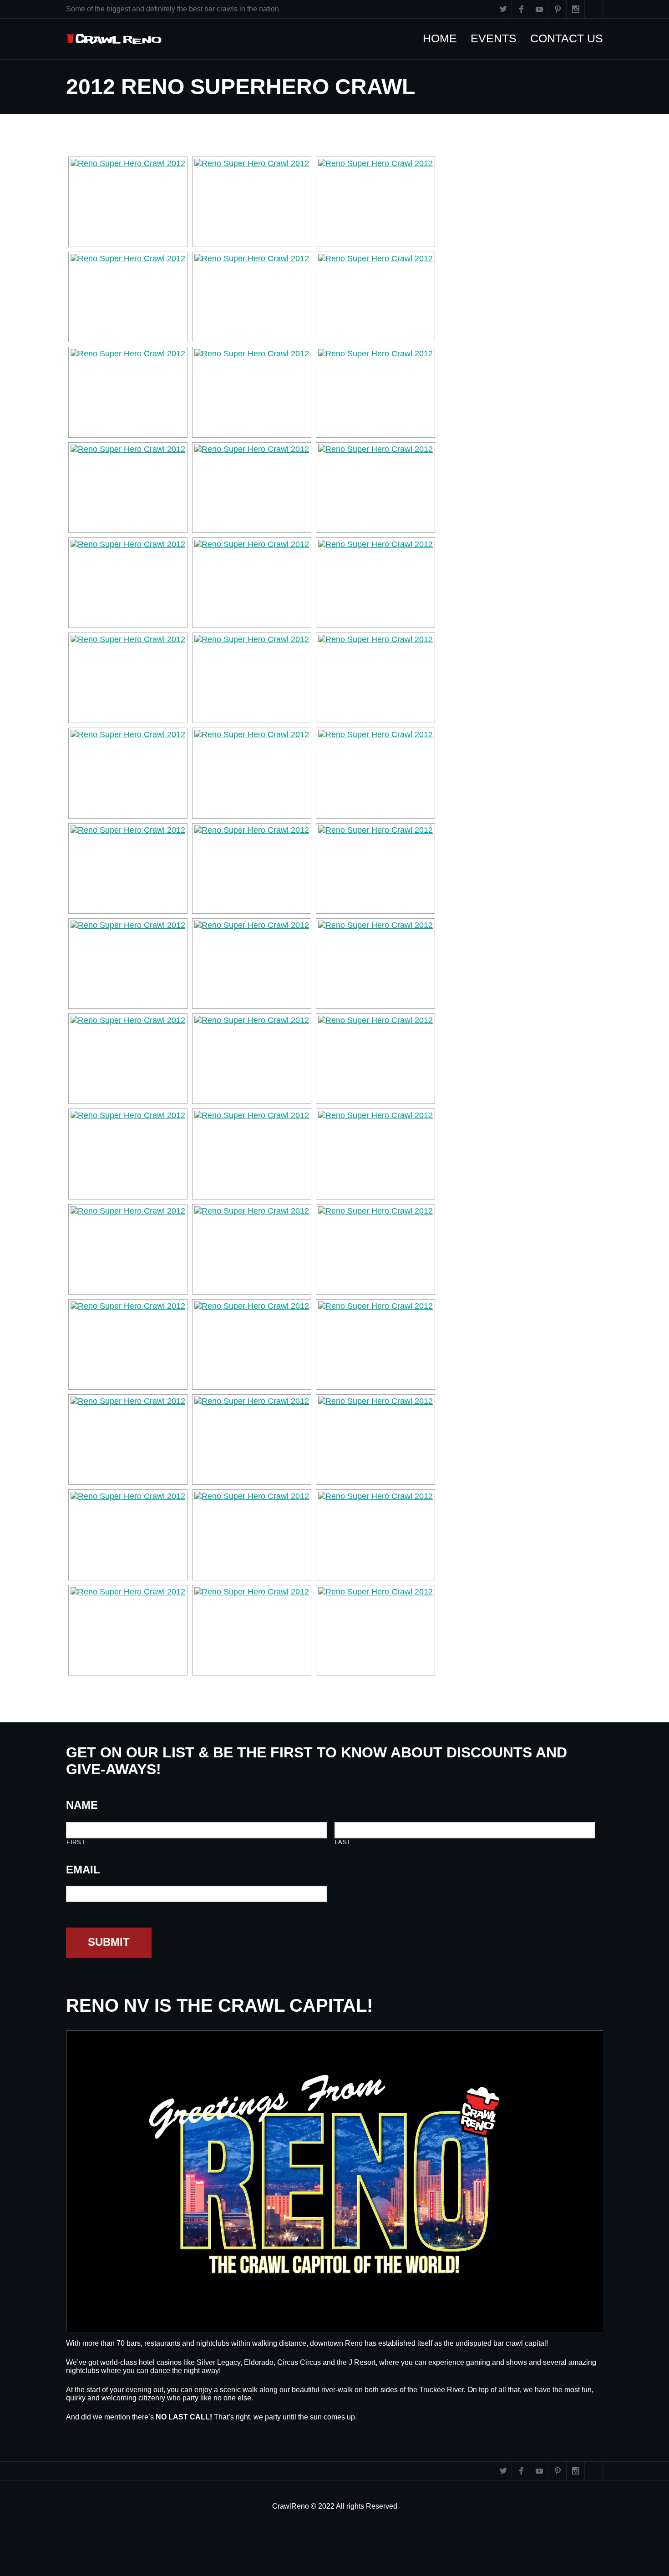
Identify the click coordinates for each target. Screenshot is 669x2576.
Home (444, 38)
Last (343, 1842)
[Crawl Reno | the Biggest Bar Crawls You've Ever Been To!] (114, 39)
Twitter (503, 9)
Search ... (594, 9)
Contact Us (571, 38)
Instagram (576, 9)
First (76, 1842)
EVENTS (498, 38)
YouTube (539, 9)
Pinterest (557, 9)
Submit (109, 1942)
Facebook (521, 9)
